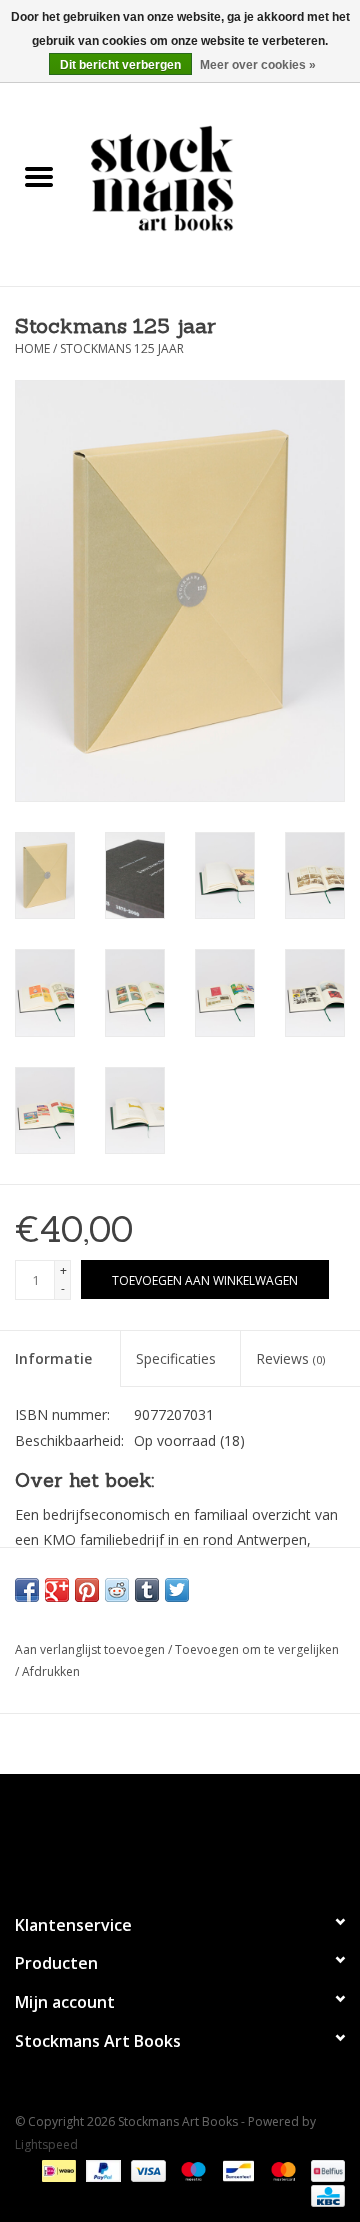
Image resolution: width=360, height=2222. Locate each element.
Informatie (53, 1358)
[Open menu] (39, 176)
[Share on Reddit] (117, 1590)
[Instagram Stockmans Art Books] (216, 1835)
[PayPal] (101, 2169)
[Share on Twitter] (177, 1590)
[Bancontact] (236, 2169)
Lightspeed (46, 2144)
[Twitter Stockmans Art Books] (180, 1835)
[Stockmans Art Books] (219, 177)
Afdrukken (51, 1671)
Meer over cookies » (258, 65)
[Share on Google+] (57, 1590)
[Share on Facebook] (27, 1590)
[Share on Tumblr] (147, 1590)
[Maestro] (191, 2169)
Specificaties (176, 1358)
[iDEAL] (57, 2169)
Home (32, 348)
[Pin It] (87, 1590)
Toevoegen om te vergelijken (257, 1649)
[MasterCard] (281, 2169)
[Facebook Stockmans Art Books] (144, 1835)
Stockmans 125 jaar (122, 348)
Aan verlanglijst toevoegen (91, 1649)
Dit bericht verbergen (120, 65)
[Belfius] (324, 2169)
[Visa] (146, 2169)
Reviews (290, 1358)
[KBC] (324, 2194)
